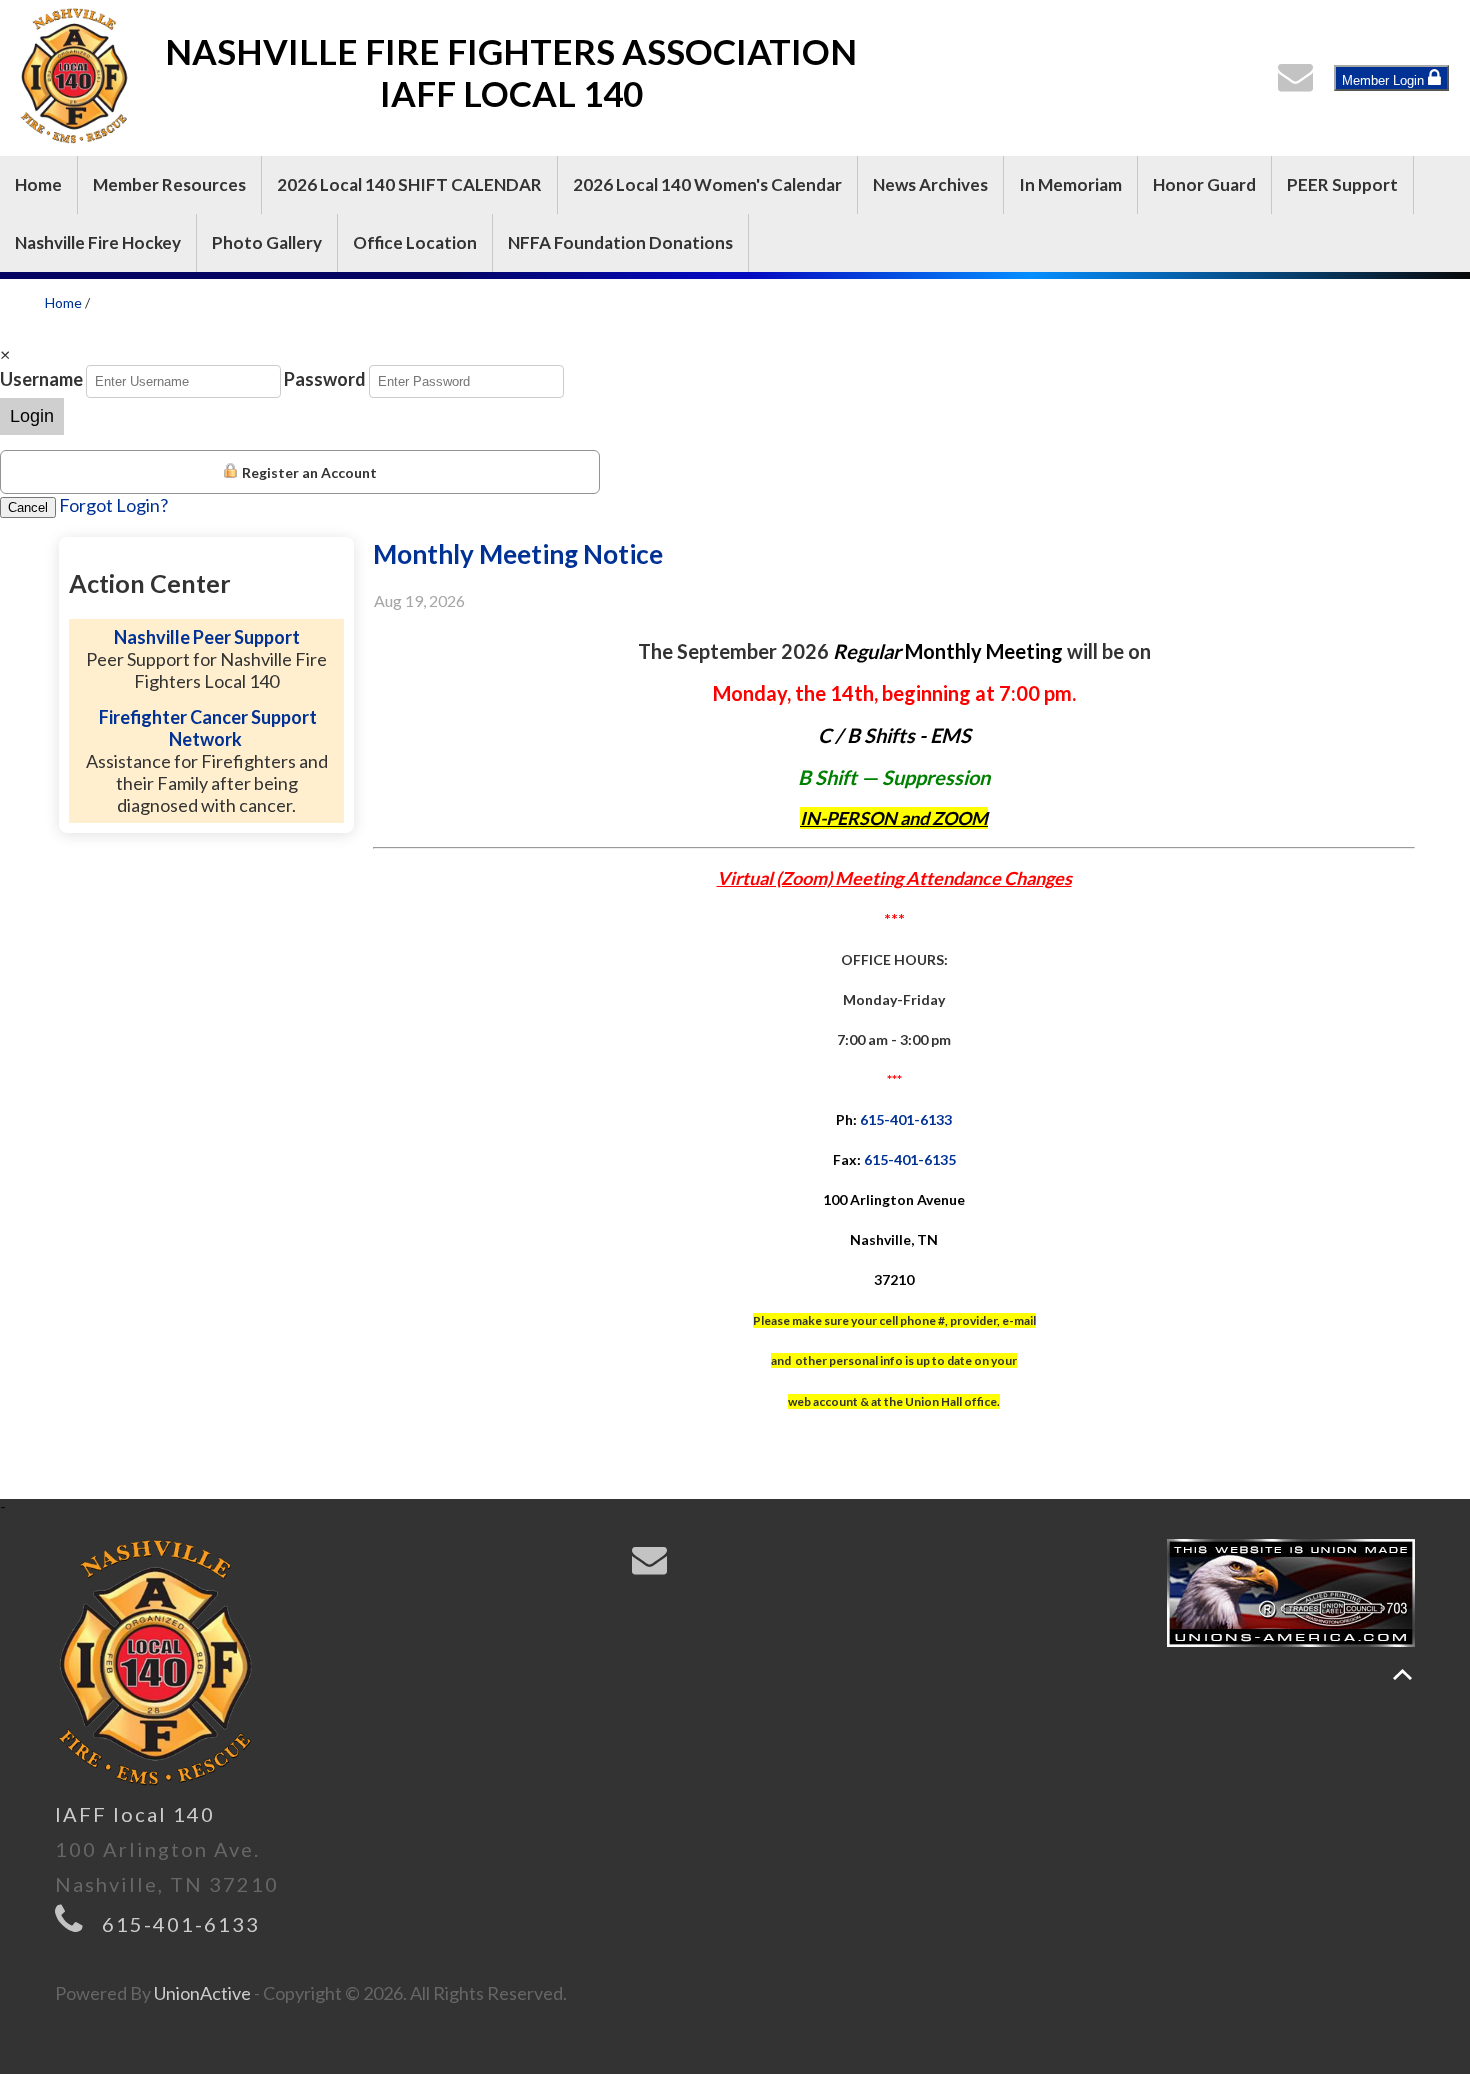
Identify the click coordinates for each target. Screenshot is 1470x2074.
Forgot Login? (113, 505)
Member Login (1385, 80)
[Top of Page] (1402, 1674)
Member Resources (169, 184)
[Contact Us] (1300, 82)
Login (32, 416)
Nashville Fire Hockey (98, 242)
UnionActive (202, 1993)
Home (38, 184)
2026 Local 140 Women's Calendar (707, 184)
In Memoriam (1070, 184)
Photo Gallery (267, 242)
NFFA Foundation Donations (620, 242)
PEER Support (1342, 184)
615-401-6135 (910, 1159)
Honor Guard (1204, 184)
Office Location (415, 242)
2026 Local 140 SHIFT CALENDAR (409, 184)
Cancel (28, 507)
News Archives (930, 184)
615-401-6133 (906, 1119)
